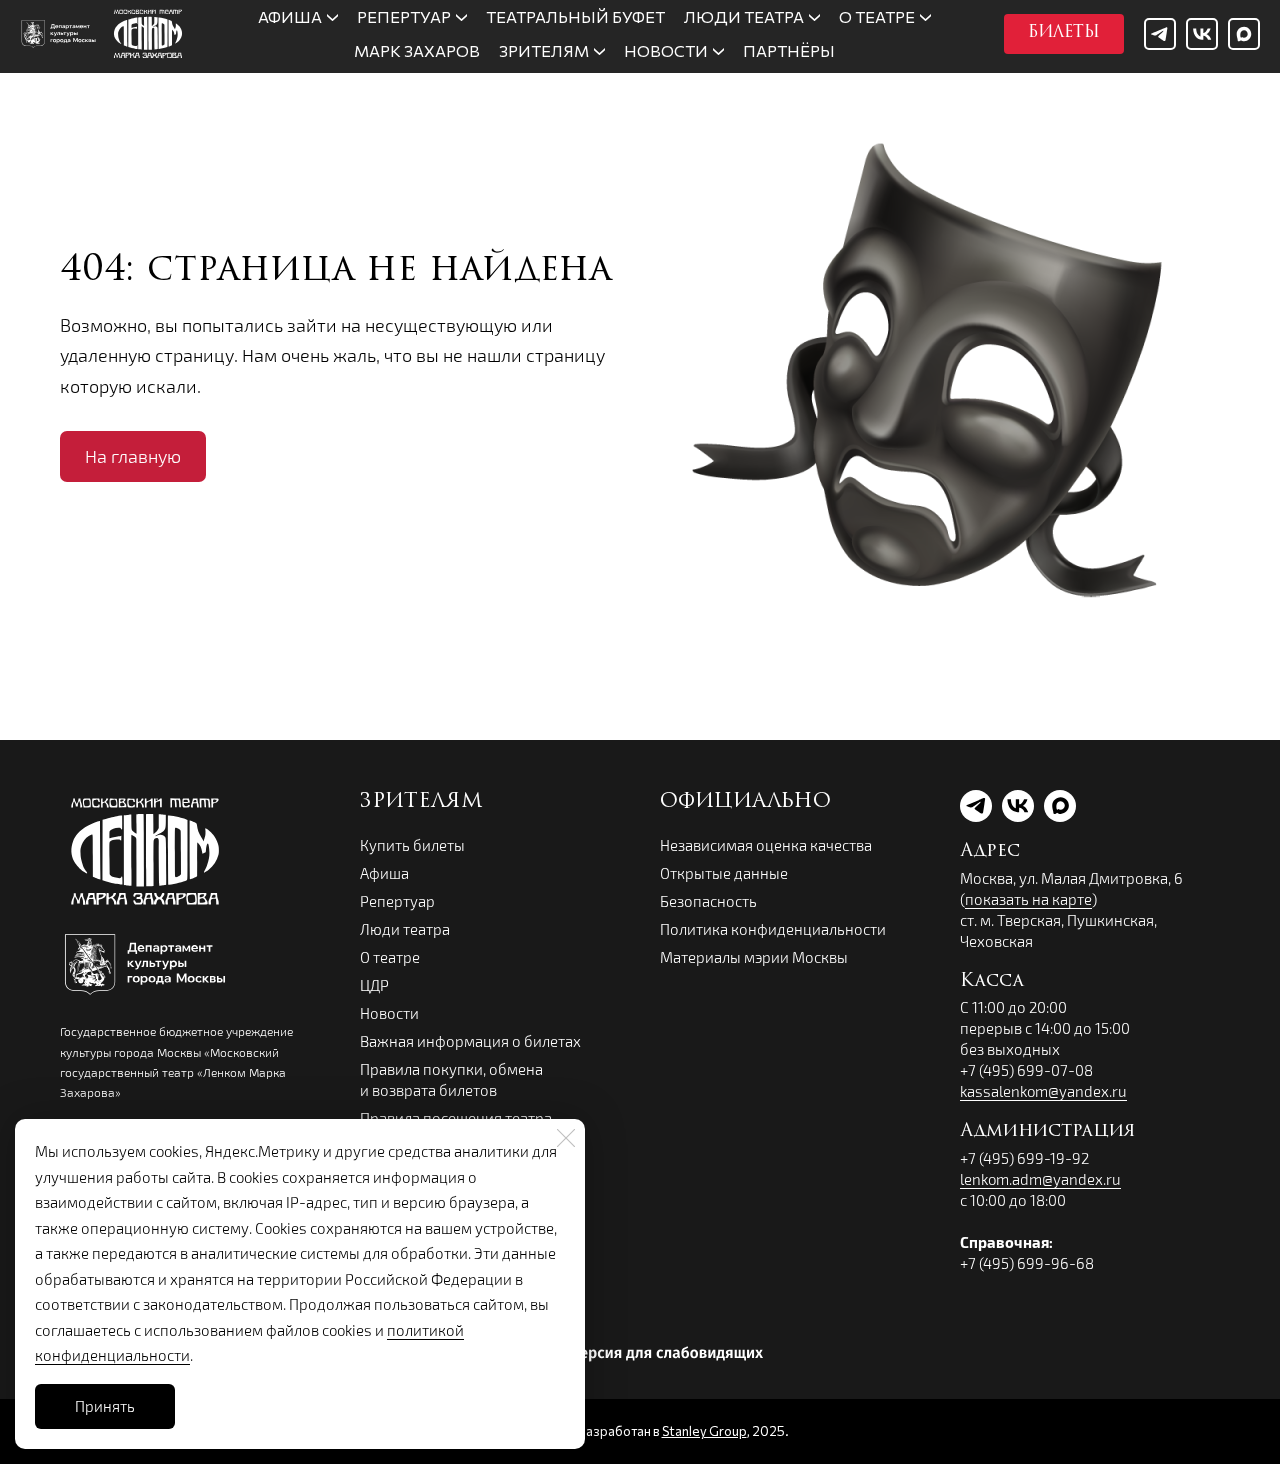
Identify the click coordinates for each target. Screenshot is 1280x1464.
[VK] (1202, 34)
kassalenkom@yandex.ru (1043, 1091)
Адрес (990, 852)
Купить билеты (412, 845)
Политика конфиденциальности (773, 929)
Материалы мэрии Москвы (754, 957)
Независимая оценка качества (766, 845)
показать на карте (1028, 899)
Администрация (1047, 1132)
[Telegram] (1160, 34)
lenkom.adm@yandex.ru (1040, 1179)
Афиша (384, 873)
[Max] (1244, 34)
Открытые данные (724, 873)
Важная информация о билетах (470, 1041)
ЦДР (374, 985)
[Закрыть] (566, 1138)
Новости (389, 1013)
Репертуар (397, 901)
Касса (992, 982)
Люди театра (405, 929)
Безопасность (708, 901)
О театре (390, 957)
